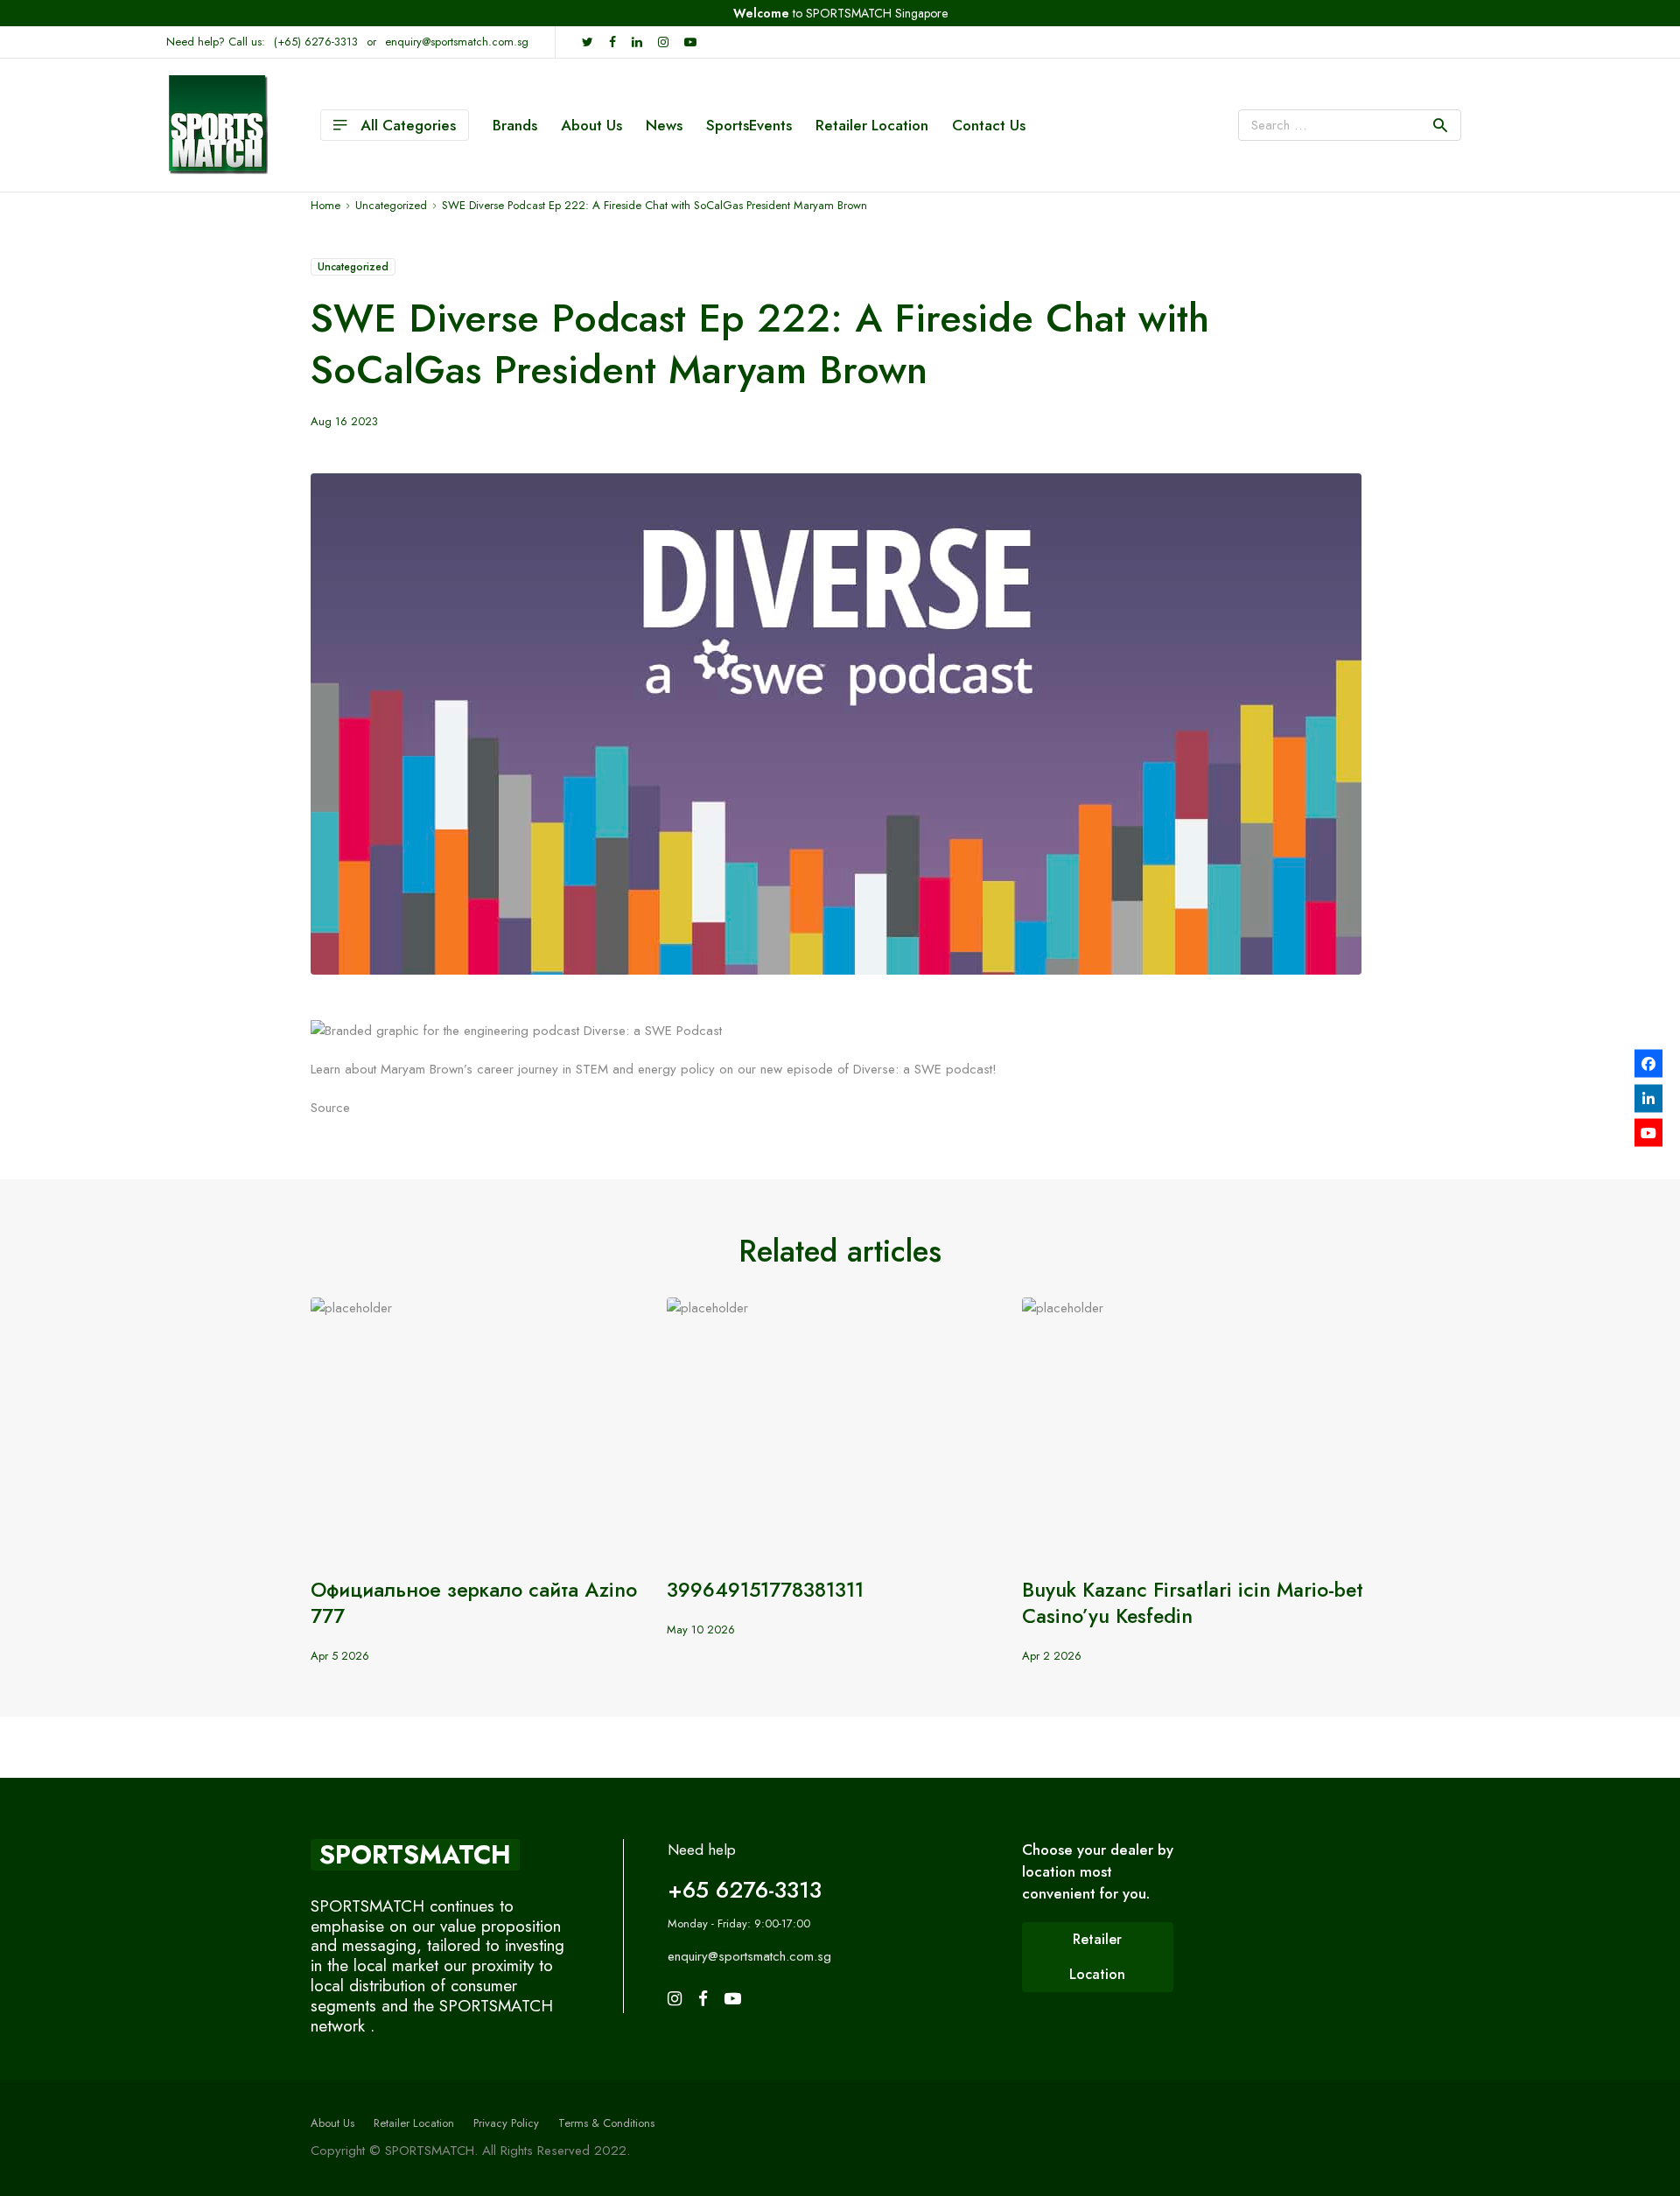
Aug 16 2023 (344, 421)
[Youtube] (1648, 1133)
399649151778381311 (765, 1590)
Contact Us (989, 125)
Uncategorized (353, 267)
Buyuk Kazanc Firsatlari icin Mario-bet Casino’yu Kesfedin (1193, 1603)
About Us (591, 125)
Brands (515, 125)
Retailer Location (872, 125)
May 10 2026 (701, 1630)
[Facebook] (1648, 1064)
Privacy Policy (506, 2123)
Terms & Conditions (606, 2123)
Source (330, 1108)
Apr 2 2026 (1052, 1656)
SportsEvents (749, 125)
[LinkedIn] (1648, 1098)
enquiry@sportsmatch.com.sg (457, 42)
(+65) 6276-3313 (316, 42)
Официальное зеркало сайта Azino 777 (474, 1603)
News (664, 125)
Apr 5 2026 (340, 1656)
